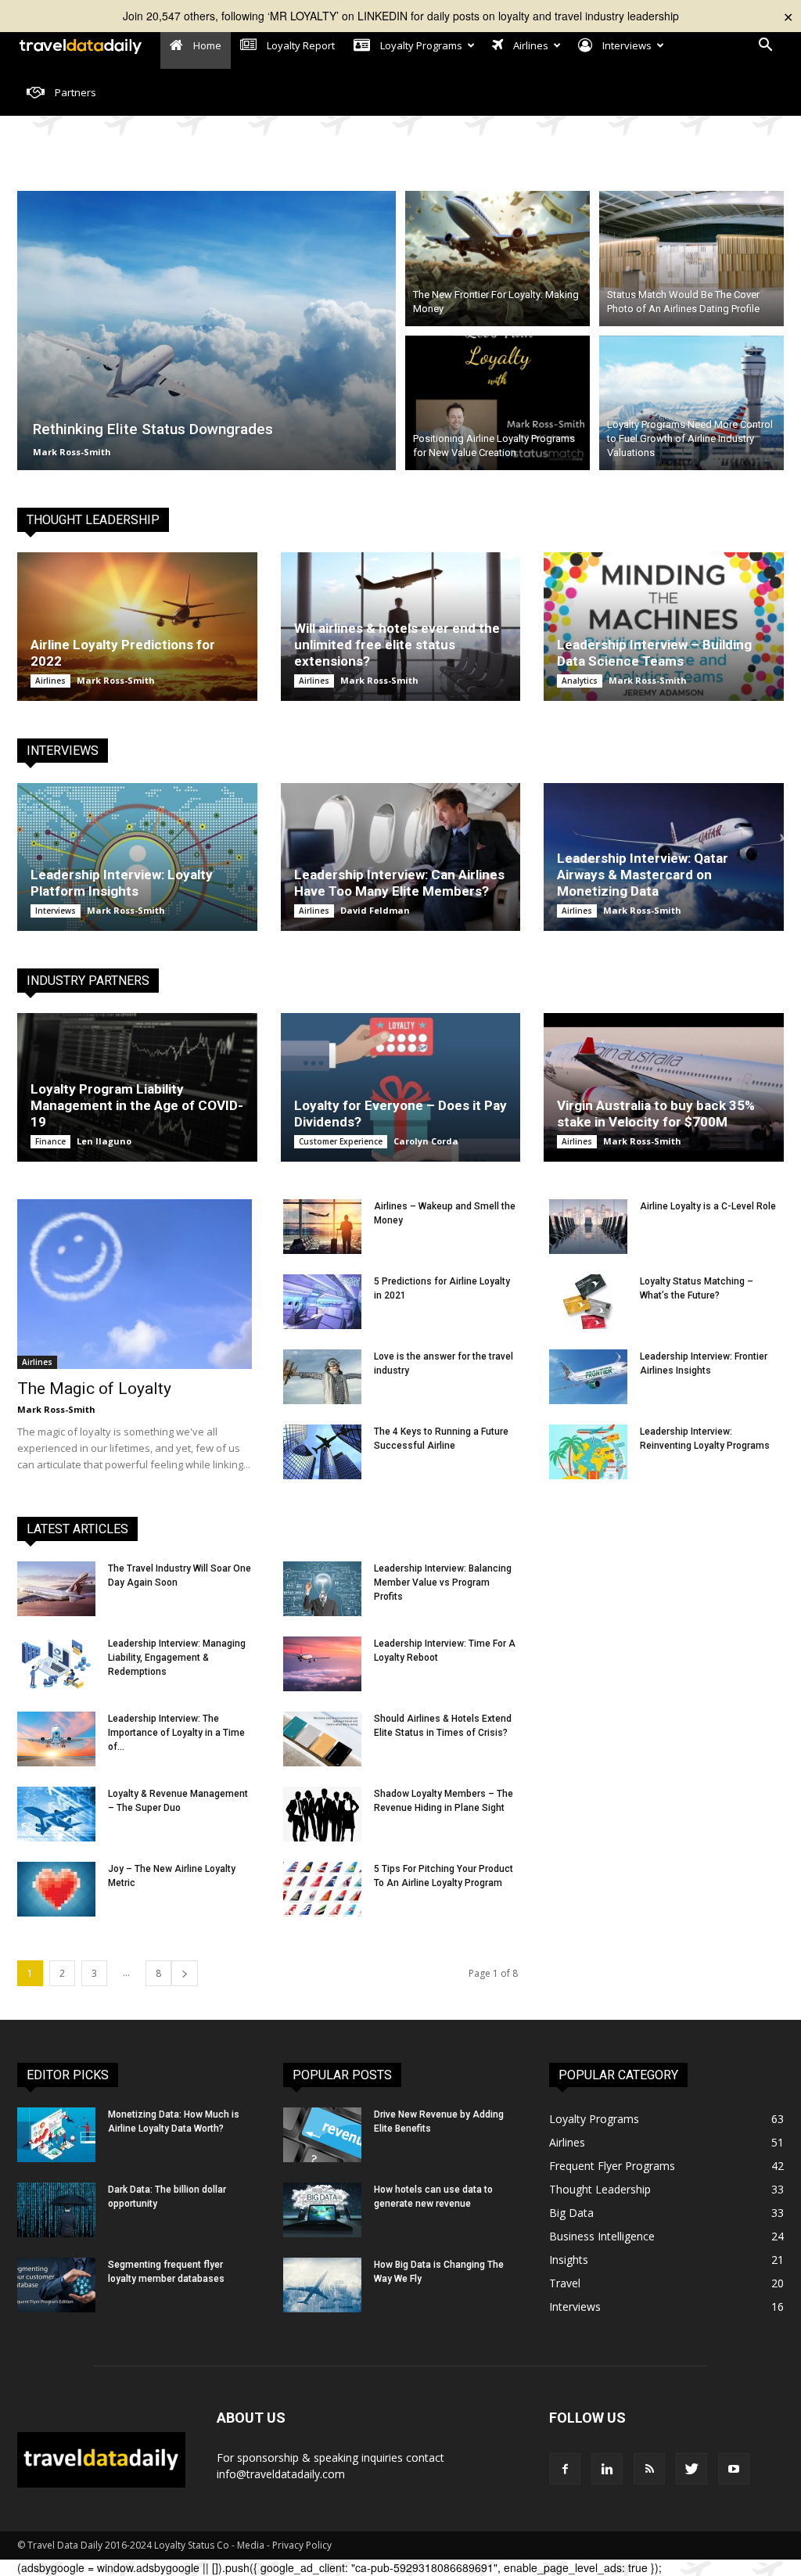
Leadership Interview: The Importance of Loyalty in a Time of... (176, 1733)
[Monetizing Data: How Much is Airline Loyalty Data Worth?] (56, 2135)
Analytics (580, 681)
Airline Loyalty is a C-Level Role (708, 1206)
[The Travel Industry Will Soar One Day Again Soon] (56, 1589)
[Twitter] (691, 2469)
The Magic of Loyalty (94, 1389)
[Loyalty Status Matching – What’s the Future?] (588, 1302)
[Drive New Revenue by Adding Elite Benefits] (322, 2135)
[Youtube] (734, 2469)
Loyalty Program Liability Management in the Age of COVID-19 (137, 1105)
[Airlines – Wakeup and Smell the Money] (322, 1227)
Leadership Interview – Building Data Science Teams (654, 653)
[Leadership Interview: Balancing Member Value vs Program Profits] (322, 1589)
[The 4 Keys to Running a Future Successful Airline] (322, 1452)
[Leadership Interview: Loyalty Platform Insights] (137, 857)
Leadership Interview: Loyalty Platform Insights (122, 883)
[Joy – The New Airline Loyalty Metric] (56, 1889)
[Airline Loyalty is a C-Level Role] (588, 1227)
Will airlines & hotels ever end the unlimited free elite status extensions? (397, 645)
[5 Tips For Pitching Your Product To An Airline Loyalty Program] (322, 1889)
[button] (765, 47)
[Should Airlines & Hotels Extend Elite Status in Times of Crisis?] (322, 1739)
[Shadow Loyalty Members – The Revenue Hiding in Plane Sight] (322, 1814)
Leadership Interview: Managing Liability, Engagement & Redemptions (177, 1658)
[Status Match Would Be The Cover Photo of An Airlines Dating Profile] (691, 256)
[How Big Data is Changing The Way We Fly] (322, 2285)
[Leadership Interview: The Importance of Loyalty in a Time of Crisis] (56, 1739)
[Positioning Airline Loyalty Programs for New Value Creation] (497, 406)
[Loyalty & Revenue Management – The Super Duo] (56, 1814)
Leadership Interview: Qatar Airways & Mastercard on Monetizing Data (643, 875)
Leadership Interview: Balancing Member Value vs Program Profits (443, 1583)
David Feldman (375, 910)
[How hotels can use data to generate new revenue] (322, 2210)
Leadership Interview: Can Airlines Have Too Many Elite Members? (399, 883)
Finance (50, 1141)
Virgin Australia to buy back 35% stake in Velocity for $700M (656, 1114)
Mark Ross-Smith (72, 452)
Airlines (50, 681)
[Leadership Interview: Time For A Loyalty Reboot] (322, 1664)
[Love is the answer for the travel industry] (322, 1377)
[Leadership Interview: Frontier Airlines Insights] (588, 1377)
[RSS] (649, 2469)
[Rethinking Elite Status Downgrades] (207, 331)
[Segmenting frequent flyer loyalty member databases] (56, 2285)
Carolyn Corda (426, 1141)
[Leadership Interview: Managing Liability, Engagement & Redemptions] (56, 1664)
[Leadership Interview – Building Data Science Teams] (664, 627)
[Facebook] (565, 2469)
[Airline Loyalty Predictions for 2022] (137, 627)
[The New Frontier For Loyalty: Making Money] (497, 256)
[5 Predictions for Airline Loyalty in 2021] (322, 1302)
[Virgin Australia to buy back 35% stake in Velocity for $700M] (664, 1087)
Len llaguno (104, 1141)
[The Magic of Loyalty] (135, 1284)
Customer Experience (341, 1141)
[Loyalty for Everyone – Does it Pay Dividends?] (401, 1087)
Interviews (56, 911)
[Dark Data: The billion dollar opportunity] (56, 2210)
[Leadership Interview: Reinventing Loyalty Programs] (588, 1452)
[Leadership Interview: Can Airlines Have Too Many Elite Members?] (401, 857)
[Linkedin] (607, 2469)
